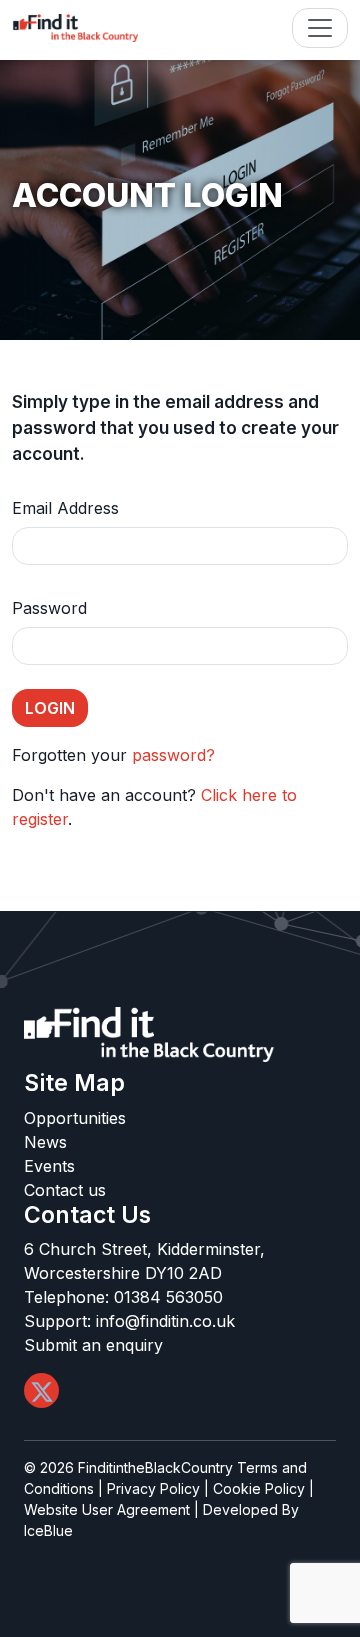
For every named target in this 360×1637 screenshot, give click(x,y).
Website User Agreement (107, 1509)
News (45, 1142)
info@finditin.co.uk (165, 1321)
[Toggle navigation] (320, 28)
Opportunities (75, 1118)
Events (49, 1166)
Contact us (65, 1190)
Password (49, 608)
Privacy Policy (153, 1488)
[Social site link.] (41, 1390)
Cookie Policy (259, 1488)
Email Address (65, 508)
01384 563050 (168, 1297)
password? (173, 755)
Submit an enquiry (93, 1345)
